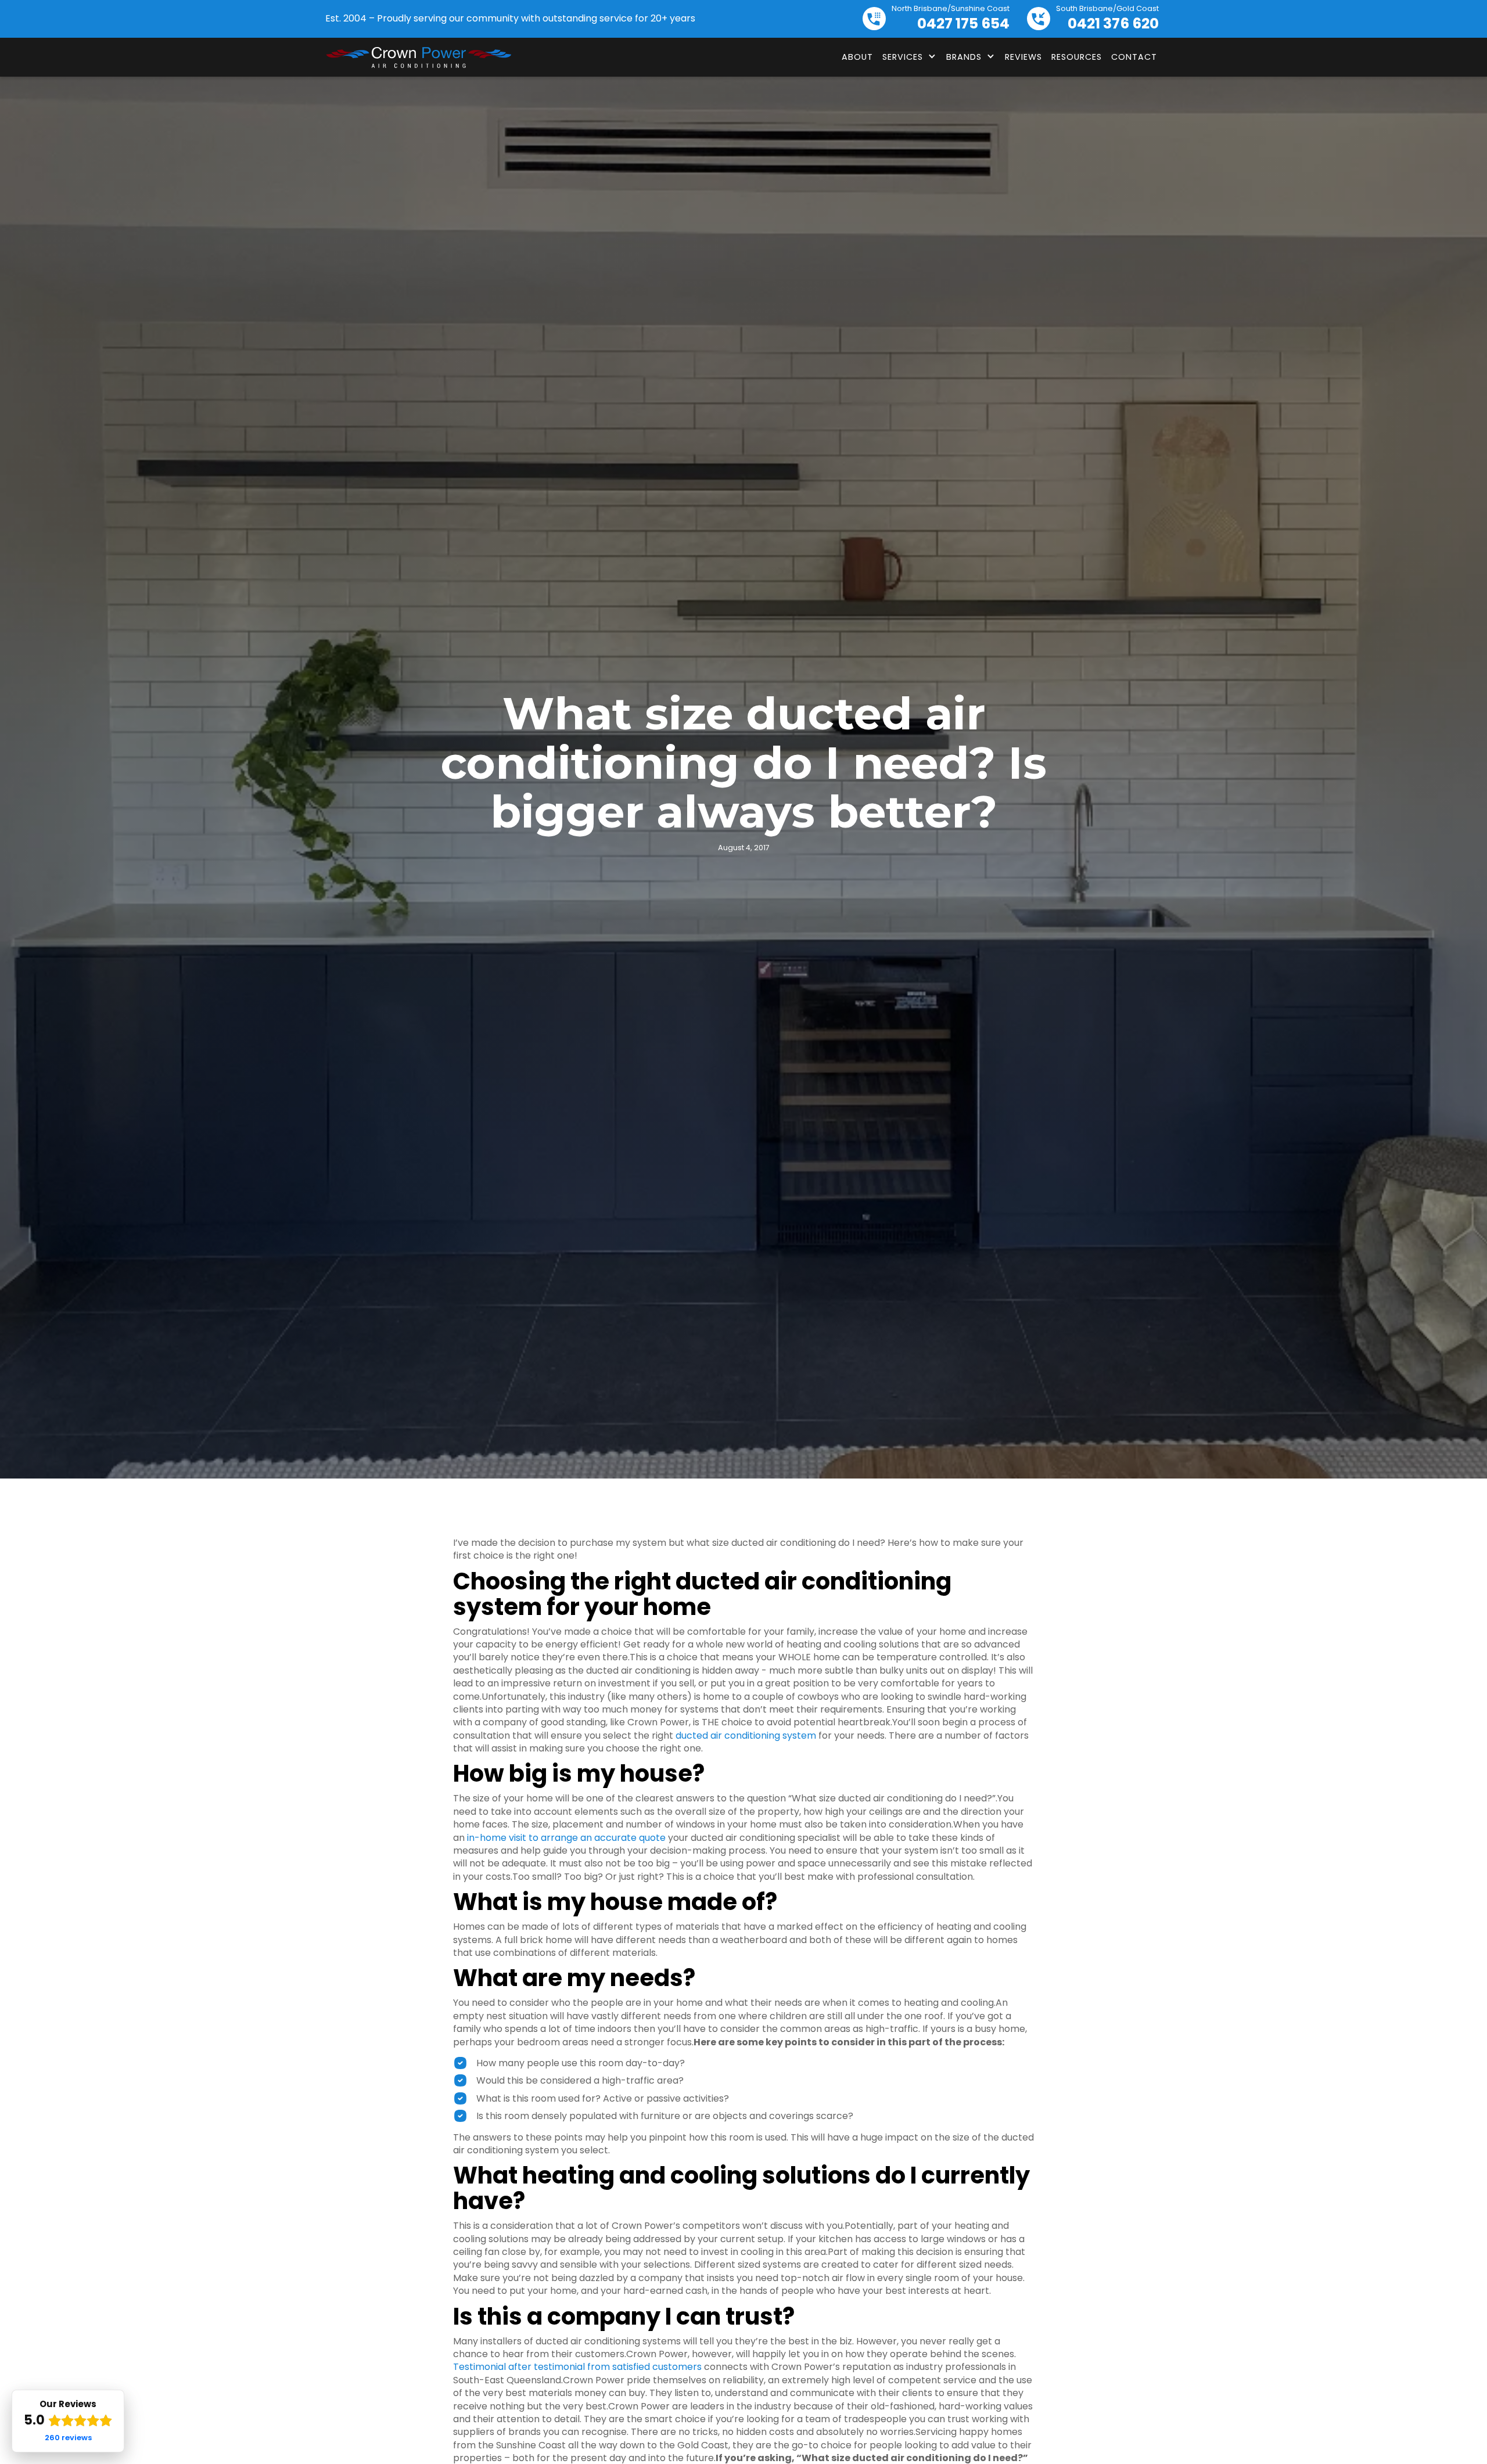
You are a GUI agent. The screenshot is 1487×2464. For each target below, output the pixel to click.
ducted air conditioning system (746, 1735)
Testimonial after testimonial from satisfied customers (577, 2367)
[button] (910, 57)
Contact (1134, 57)
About (857, 57)
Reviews (1023, 57)
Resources (1077, 57)
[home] (418, 57)
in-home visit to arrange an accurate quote (566, 1838)
